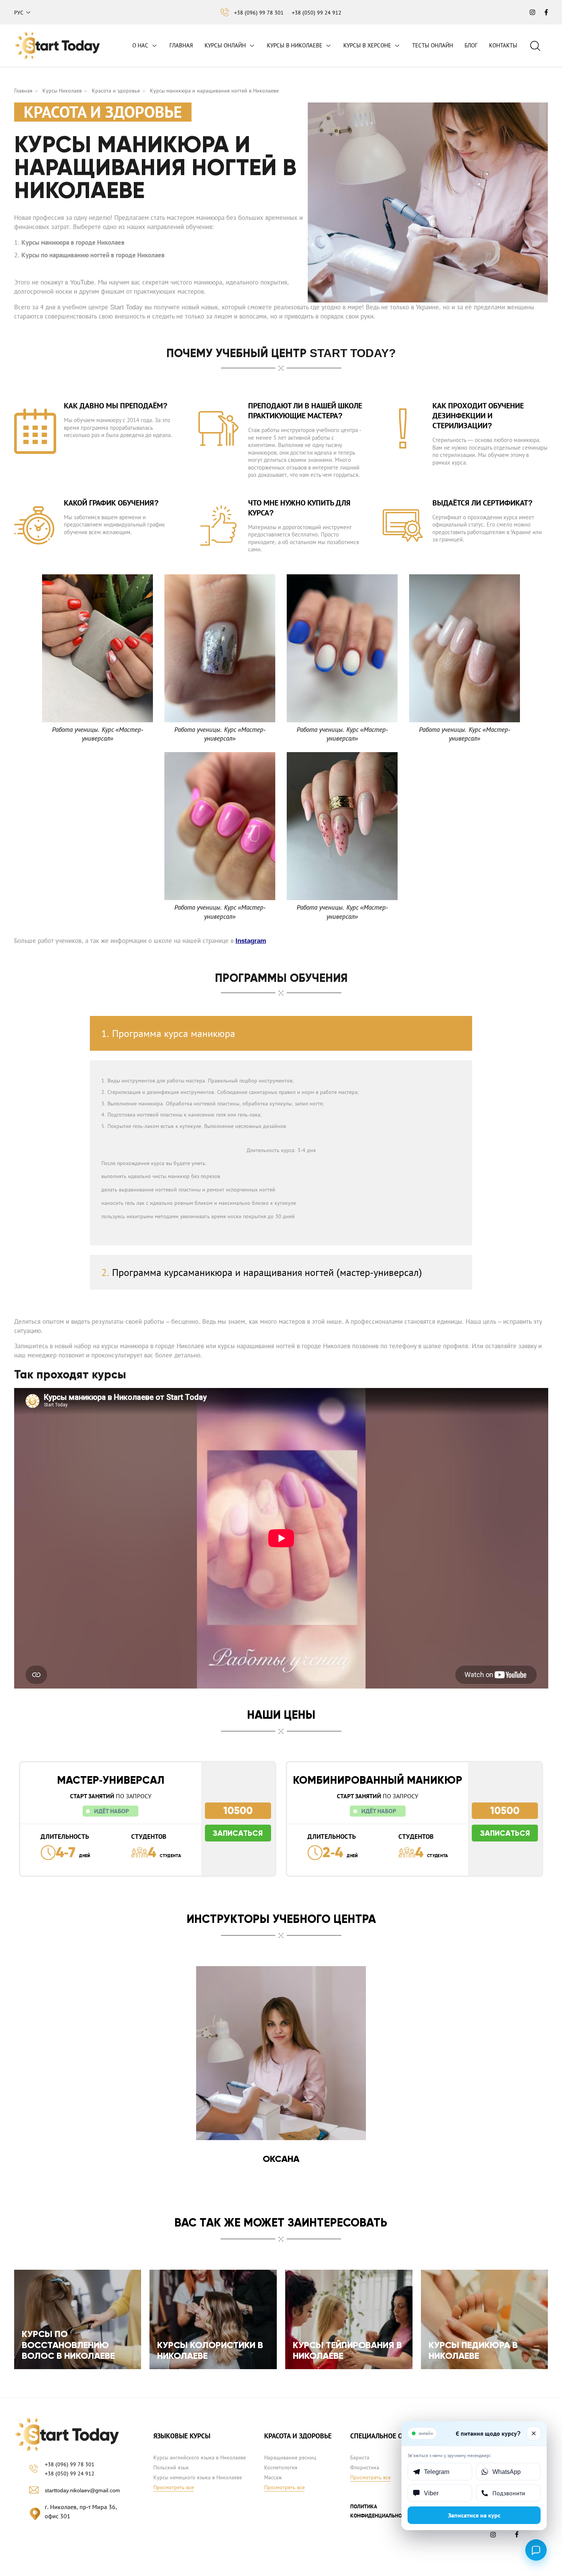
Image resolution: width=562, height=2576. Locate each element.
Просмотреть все (174, 2487)
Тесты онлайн (433, 45)
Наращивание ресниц (290, 2457)
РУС (19, 13)
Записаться (238, 1833)
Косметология (281, 2467)
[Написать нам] (536, 2550)
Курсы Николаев (62, 91)
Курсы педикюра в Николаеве (473, 2350)
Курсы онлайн (225, 45)
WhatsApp (507, 2472)
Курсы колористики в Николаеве (210, 2350)
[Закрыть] (534, 2433)
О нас (140, 45)
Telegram (437, 2472)
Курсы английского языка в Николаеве (200, 2457)
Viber (431, 2493)
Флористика (365, 2467)
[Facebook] (518, 2536)
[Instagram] (495, 2537)
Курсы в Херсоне (367, 45)
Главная (181, 45)
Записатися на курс (474, 2515)
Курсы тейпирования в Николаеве (347, 2350)
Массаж (273, 2477)
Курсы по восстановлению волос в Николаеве (68, 2345)
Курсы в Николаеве (295, 45)
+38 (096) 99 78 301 (259, 13)
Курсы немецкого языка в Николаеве (198, 2477)
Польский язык (171, 2467)
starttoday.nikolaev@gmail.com (82, 2490)
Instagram (251, 941)
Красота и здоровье (116, 91)
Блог (471, 45)
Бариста (360, 2457)
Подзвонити (509, 2493)
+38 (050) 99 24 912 (317, 13)
